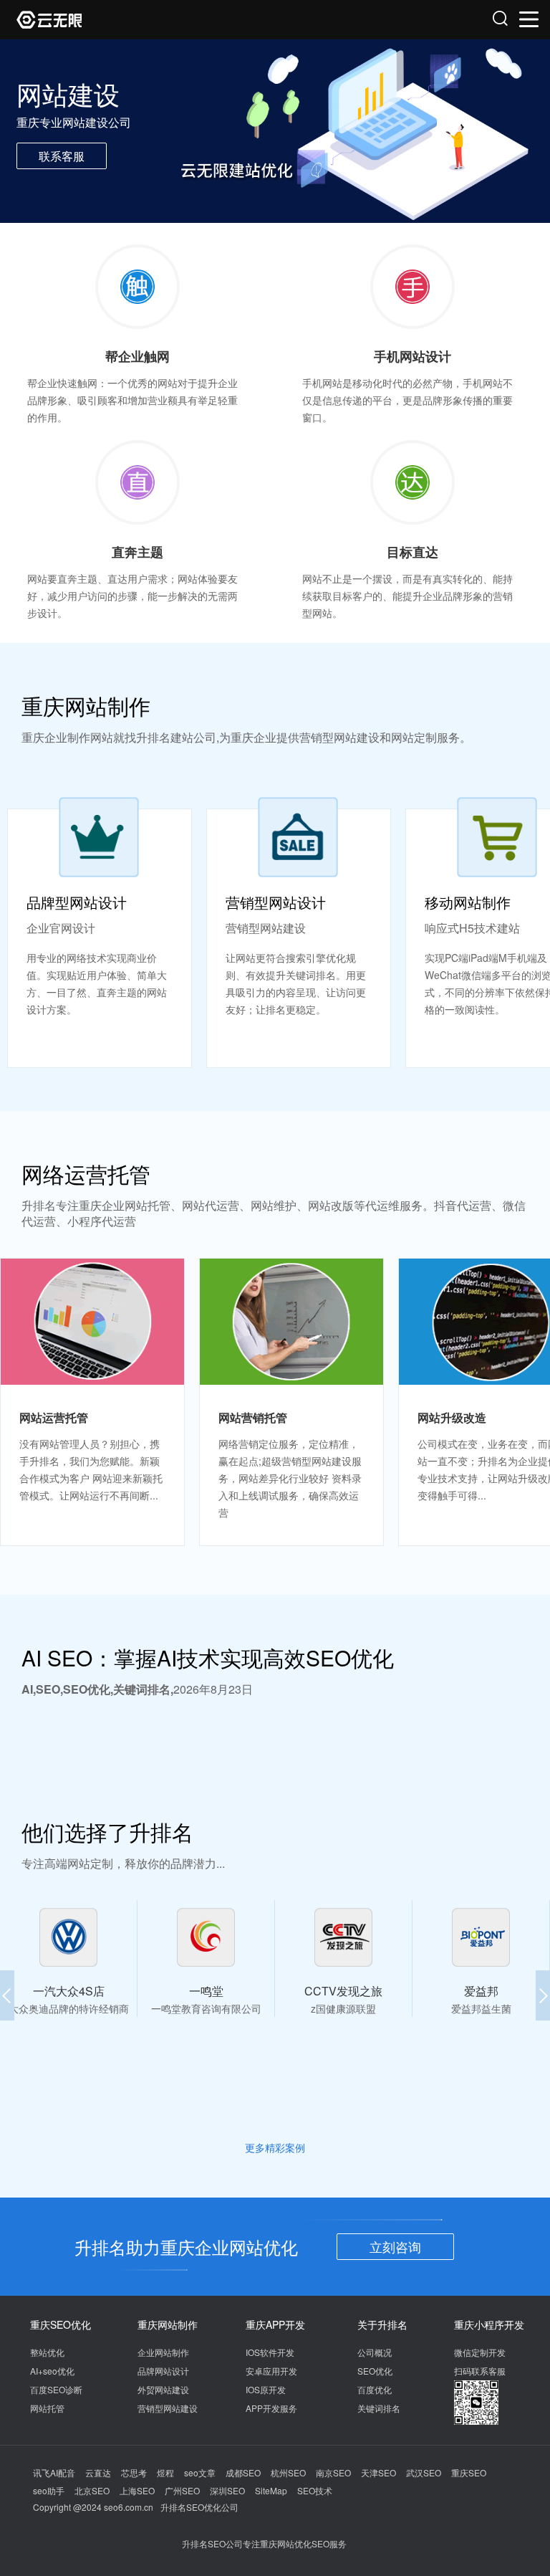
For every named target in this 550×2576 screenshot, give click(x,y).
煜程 (165, 2472)
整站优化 (47, 2352)
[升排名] (146, 20)
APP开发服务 (271, 2408)
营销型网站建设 (168, 2408)
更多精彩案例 (275, 2147)
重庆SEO (469, 2472)
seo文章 (200, 2472)
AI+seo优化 (52, 2371)
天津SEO (378, 2472)
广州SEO (182, 2490)
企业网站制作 (163, 2352)
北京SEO (92, 2490)
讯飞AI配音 (54, 2472)
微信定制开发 (480, 2352)
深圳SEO (227, 2490)
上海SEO (137, 2490)
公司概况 (375, 2352)
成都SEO (243, 2472)
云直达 (98, 2472)
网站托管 (47, 2408)
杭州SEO (288, 2472)
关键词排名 (379, 2408)
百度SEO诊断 (56, 2389)
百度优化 (375, 2389)
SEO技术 (315, 2490)
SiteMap (271, 2490)
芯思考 (134, 2472)
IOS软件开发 (270, 2352)
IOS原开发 (266, 2389)
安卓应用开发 (271, 2371)
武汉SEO (424, 2472)
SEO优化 (375, 2371)
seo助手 (49, 2490)
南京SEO (333, 2472)
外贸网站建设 (163, 2389)
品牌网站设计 (163, 2371)
